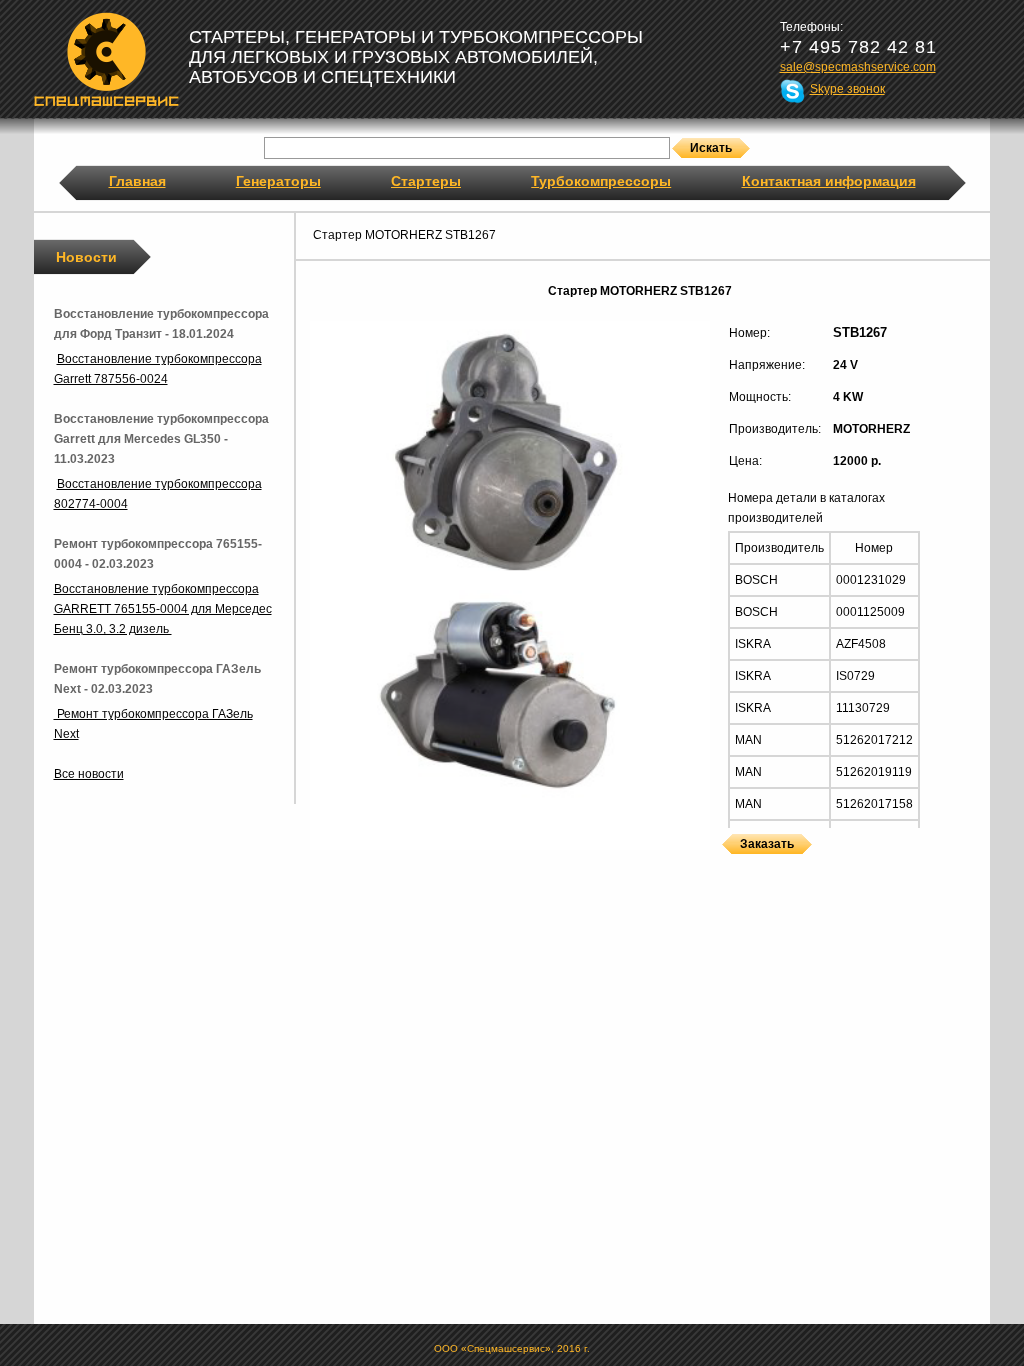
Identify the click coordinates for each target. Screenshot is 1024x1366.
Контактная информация (829, 181)
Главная (137, 181)
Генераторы (278, 181)
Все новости (89, 774)
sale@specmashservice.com (858, 67)
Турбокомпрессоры (601, 181)
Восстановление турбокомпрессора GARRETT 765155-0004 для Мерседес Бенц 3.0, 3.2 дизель (163, 609)
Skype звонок (847, 89)
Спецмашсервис (106, 59)
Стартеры (426, 181)
